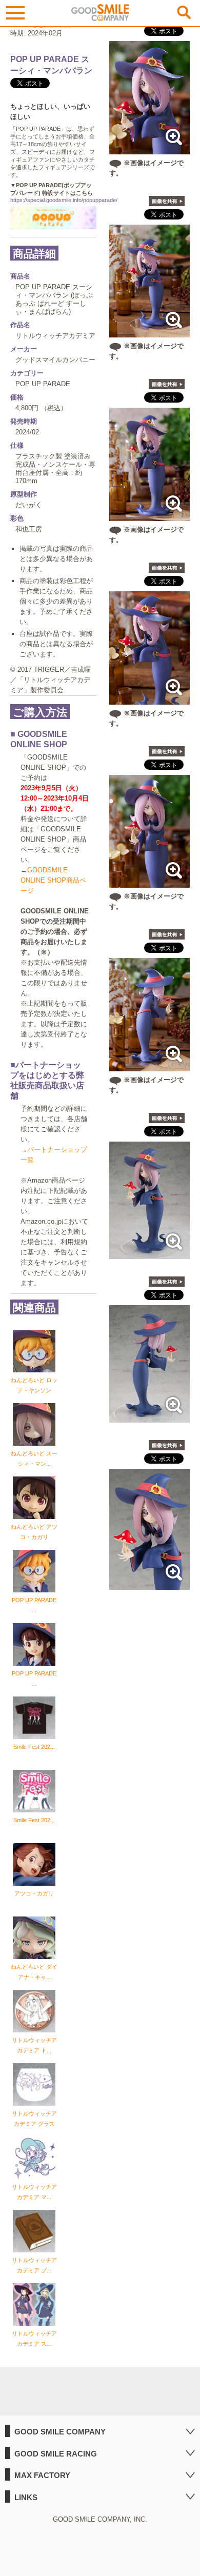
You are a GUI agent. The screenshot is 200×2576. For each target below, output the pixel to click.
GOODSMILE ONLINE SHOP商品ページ (53, 880)
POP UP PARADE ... (34, 1605)
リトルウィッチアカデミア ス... (34, 2339)
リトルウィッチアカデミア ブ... (34, 2265)
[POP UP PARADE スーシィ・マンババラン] (149, 1254)
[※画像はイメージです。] (149, 149)
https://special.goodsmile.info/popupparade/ (64, 200)
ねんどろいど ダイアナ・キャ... (34, 1972)
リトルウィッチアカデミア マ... (34, 2192)
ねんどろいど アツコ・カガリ (34, 1532)
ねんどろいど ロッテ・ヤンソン (34, 1385)
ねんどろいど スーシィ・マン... (34, 1459)
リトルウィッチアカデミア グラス (34, 2119)
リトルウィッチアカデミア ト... (34, 2045)
